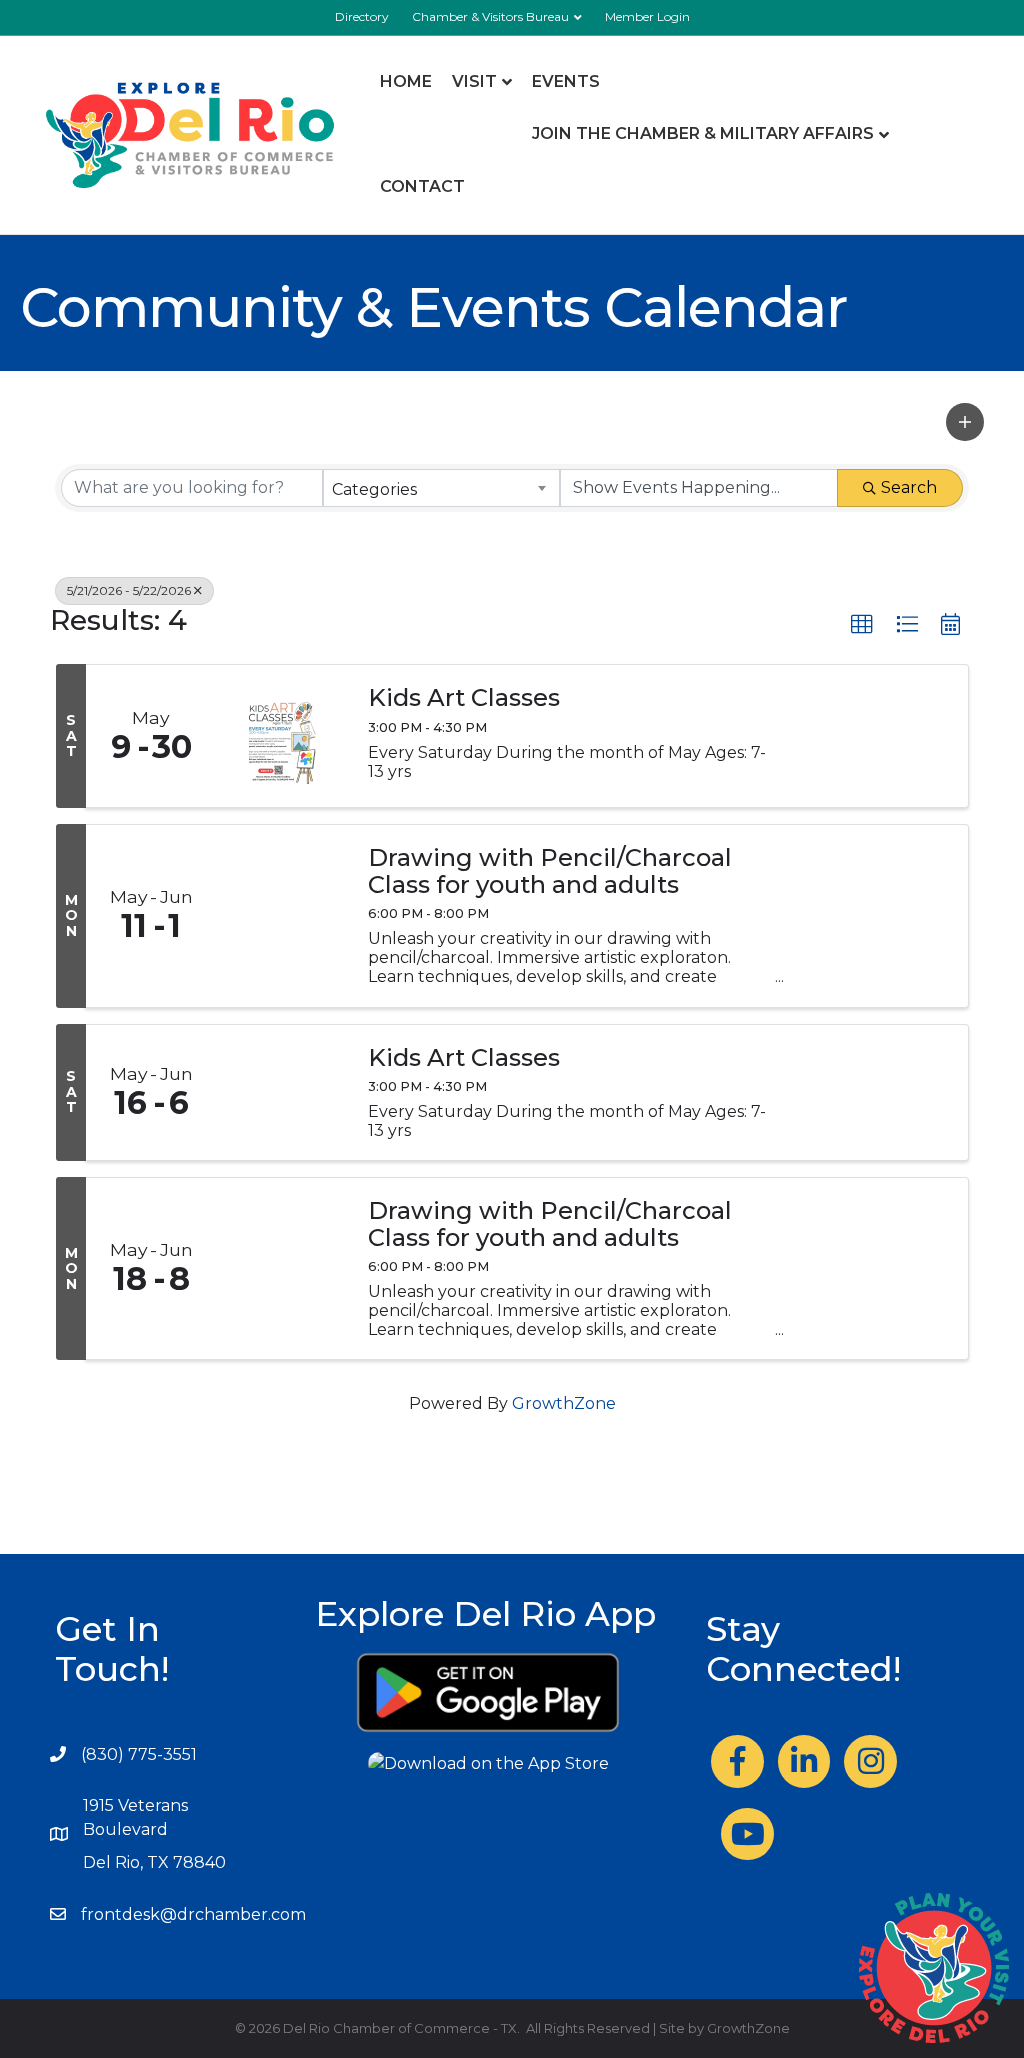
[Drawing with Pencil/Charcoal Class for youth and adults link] (282, 915)
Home (406, 81)
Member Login (647, 16)
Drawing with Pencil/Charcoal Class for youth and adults (550, 871)
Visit (474, 81)
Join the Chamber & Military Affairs (703, 133)
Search (909, 487)
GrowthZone (564, 1403)
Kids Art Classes (464, 698)
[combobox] (441, 488)
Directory (362, 16)
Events (566, 81)
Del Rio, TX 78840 (154, 1862)
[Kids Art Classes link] (282, 1093)
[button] (965, 422)
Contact (422, 186)
